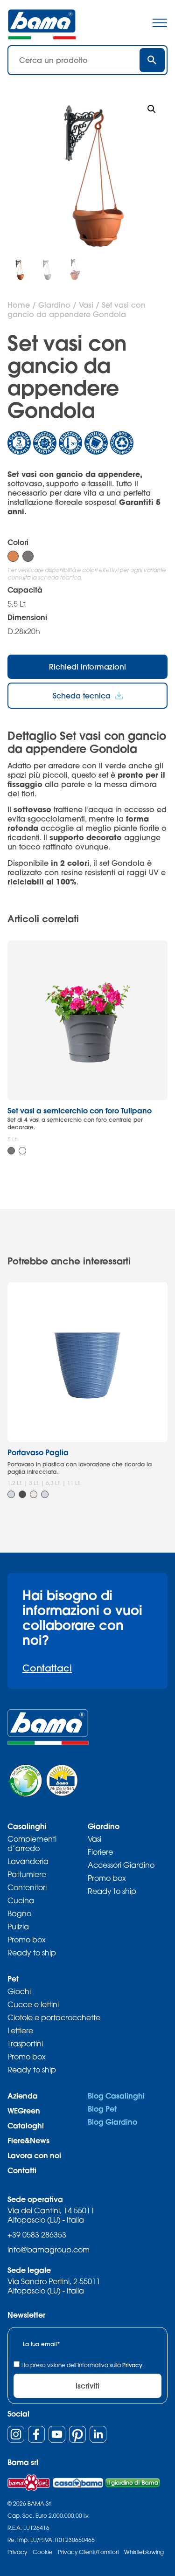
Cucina (21, 1900)
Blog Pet (102, 2109)
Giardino (54, 305)
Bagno (19, 1913)
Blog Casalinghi (116, 2096)
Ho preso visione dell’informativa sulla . (83, 2365)
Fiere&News (28, 2140)
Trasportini (25, 2044)
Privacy (132, 2365)
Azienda (23, 2096)
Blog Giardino (112, 2122)
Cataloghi (26, 2125)
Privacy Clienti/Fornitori (88, 2552)
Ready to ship (32, 1953)
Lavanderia (28, 1861)
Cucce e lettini (33, 2004)
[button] (152, 109)
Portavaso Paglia (38, 1452)
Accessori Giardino (121, 1865)
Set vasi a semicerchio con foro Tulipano (80, 1110)
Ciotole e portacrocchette (54, 2017)
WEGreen (24, 2110)
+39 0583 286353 (37, 2235)
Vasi (86, 305)
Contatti (22, 2170)
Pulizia (18, 1927)
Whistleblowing (144, 2552)
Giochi (19, 1991)
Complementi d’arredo (32, 1844)
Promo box (27, 1940)
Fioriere (100, 1852)
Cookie (42, 2552)
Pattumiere (27, 1874)
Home (19, 305)
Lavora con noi (34, 2155)
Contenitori (27, 1887)
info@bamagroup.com (49, 2250)
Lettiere (20, 2030)
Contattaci (47, 1668)
